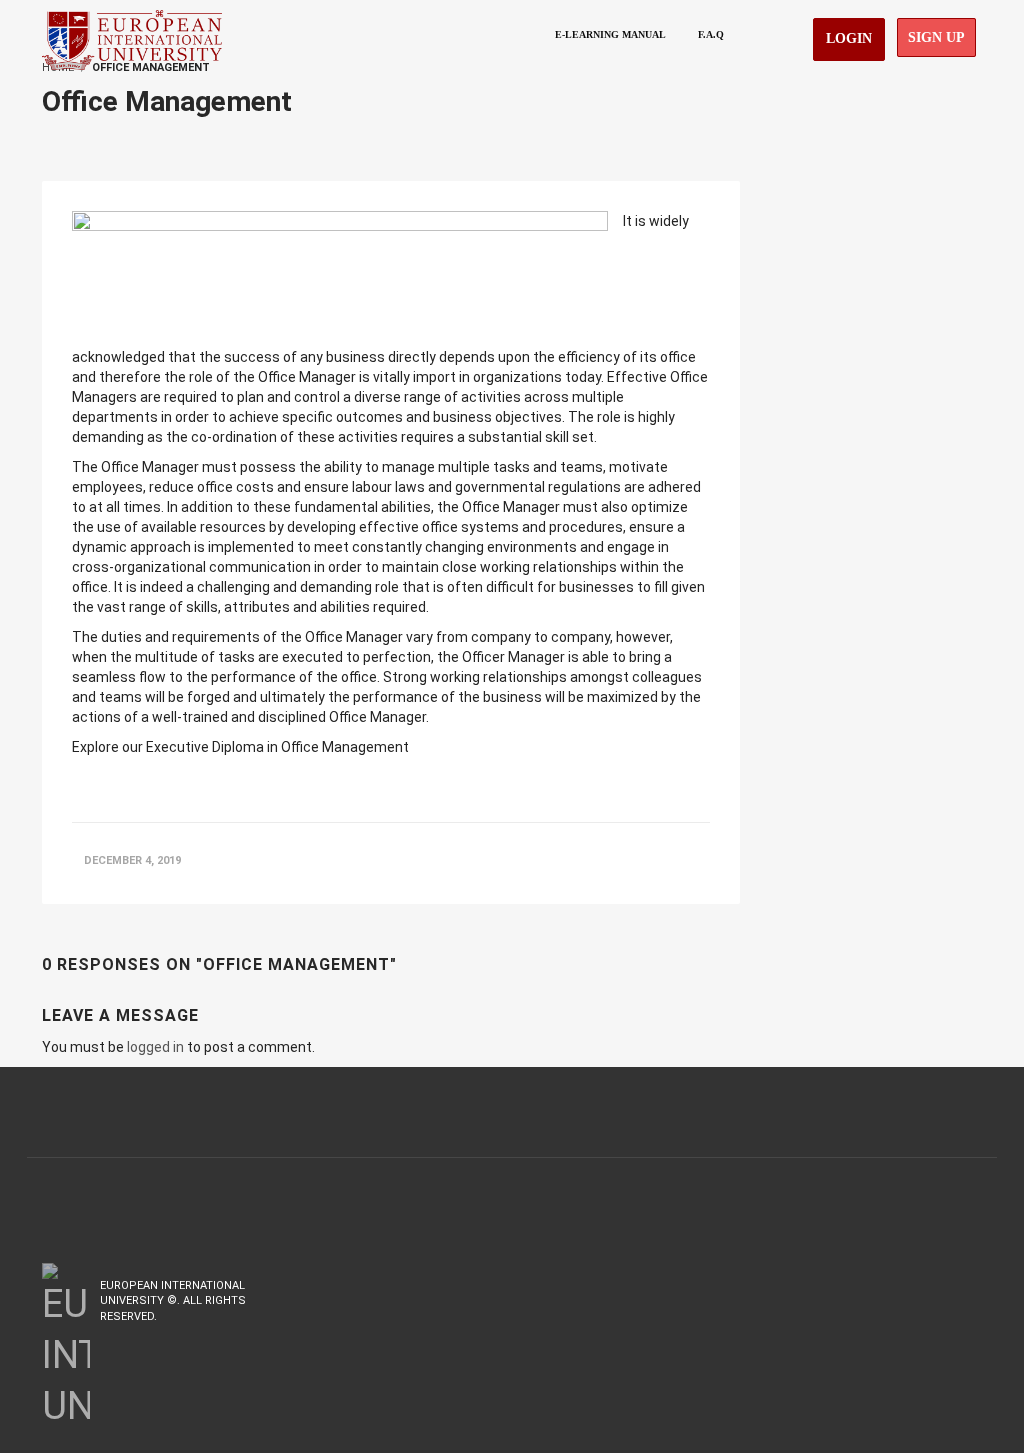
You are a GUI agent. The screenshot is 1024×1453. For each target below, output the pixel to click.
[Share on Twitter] (620, 860)
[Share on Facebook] (578, 860)
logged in (155, 1047)
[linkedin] (970, 1285)
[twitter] (931, 1285)
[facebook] (889, 1285)
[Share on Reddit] (698, 860)
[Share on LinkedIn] (659, 860)
